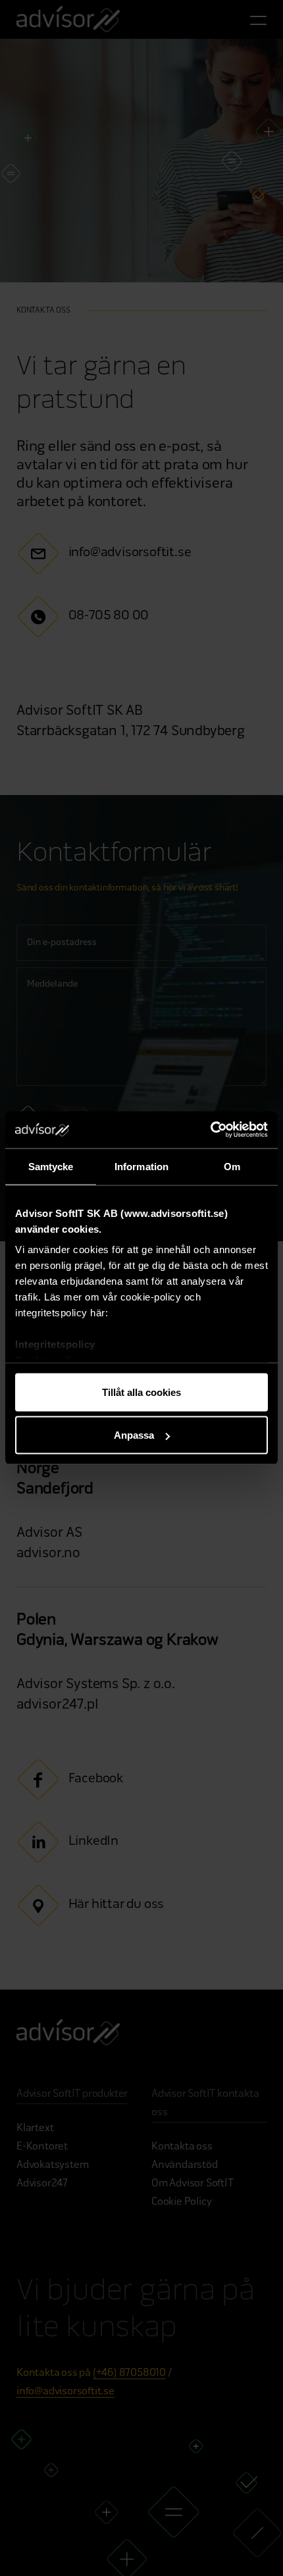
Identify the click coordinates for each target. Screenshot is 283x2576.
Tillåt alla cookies (141, 1392)
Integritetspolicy (55, 1344)
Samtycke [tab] (51, 1166)
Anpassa (134, 1435)
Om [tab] (232, 1166)
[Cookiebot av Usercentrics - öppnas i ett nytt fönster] (210, 1130)
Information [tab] (141, 1166)
